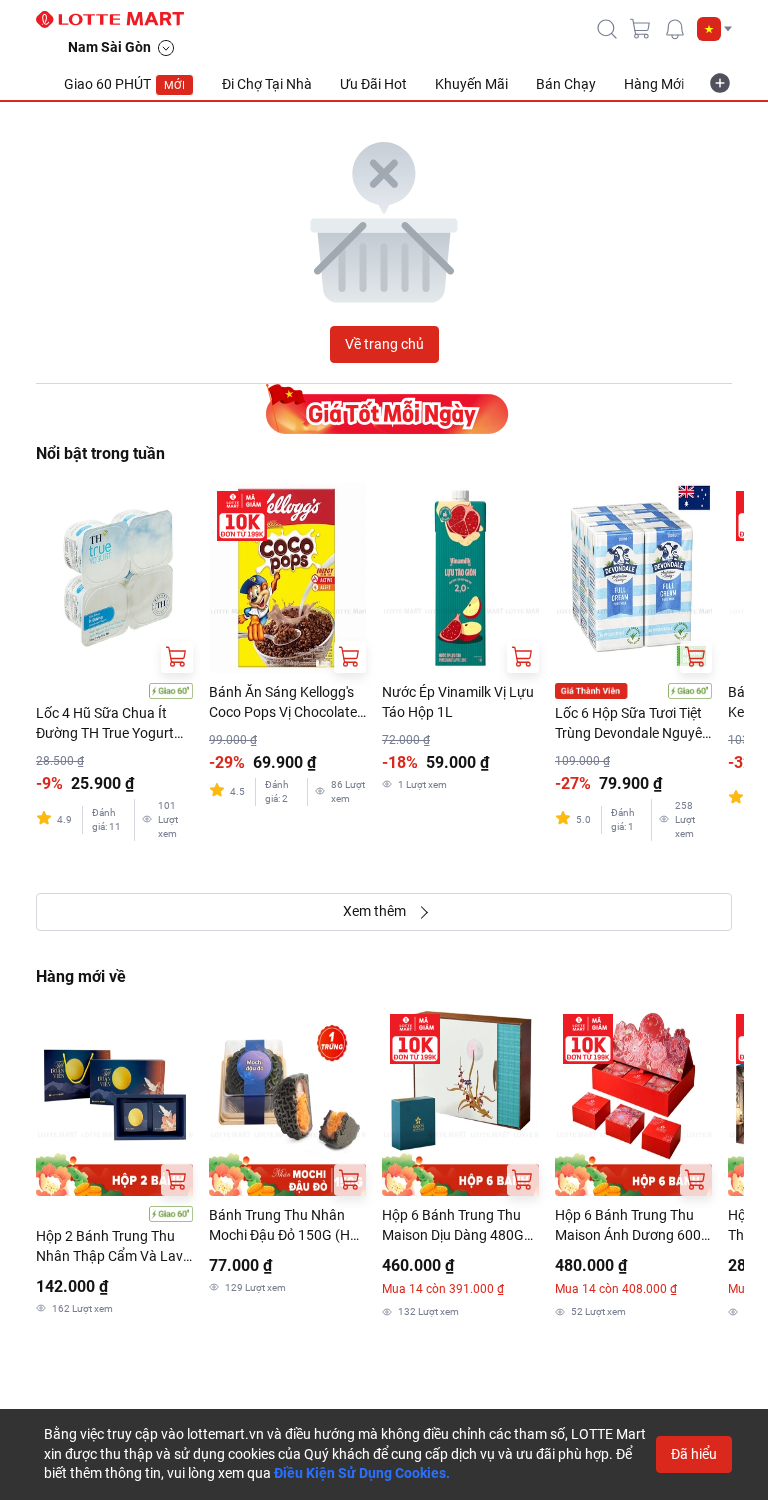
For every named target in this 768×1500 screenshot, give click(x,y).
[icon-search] (607, 29)
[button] (714, 29)
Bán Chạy (566, 84)
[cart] (641, 29)
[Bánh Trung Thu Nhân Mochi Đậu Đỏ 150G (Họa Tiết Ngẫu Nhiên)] (287, 1101)
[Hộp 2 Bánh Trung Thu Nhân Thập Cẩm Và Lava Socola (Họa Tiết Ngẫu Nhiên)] (114, 1101)
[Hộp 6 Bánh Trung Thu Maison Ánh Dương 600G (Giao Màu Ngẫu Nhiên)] (633, 1101)
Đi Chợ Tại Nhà (267, 84)
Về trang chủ (384, 344)
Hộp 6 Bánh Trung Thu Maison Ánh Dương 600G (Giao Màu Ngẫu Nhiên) (633, 1226)
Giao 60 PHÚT (124, 84)
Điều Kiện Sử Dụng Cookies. (362, 1473)
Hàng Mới (654, 84)
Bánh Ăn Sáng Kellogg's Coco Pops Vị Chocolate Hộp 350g (283, 703)
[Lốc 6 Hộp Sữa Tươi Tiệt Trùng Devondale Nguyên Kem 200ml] (633, 578)
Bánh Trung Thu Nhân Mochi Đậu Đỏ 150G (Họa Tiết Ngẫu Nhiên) (287, 1226)
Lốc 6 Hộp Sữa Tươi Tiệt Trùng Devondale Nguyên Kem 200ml (632, 724)
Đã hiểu (694, 1454)
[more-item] (720, 83)
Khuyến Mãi (471, 84)
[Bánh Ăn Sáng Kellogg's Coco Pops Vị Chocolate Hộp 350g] (287, 578)
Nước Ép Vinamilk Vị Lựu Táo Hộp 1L (458, 702)
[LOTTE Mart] (118, 20)
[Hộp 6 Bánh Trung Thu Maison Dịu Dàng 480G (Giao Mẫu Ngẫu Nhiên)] (460, 1101)
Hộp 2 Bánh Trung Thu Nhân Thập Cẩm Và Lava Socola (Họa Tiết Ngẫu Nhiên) (113, 1247)
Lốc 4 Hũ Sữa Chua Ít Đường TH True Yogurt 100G (105, 724)
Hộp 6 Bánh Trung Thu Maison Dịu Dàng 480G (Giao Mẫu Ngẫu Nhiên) (455, 1226)
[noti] (675, 29)
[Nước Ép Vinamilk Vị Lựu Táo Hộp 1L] (460, 578)
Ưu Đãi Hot (373, 84)
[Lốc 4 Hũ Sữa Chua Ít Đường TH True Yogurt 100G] (114, 578)
